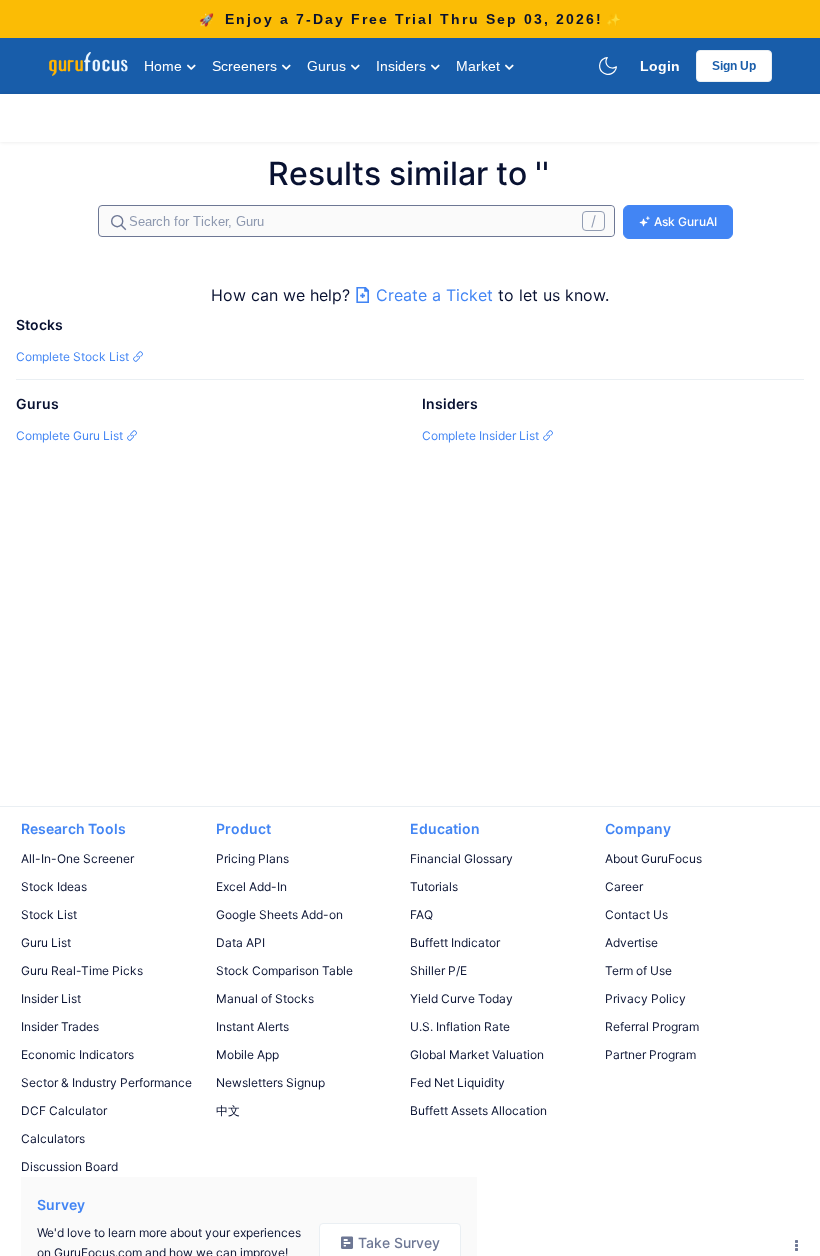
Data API (240, 942)
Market (480, 66)
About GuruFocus (653, 858)
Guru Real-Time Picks (82, 970)
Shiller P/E (438, 970)
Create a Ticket (434, 295)
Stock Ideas (54, 886)
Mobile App (247, 1054)
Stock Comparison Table (284, 970)
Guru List (46, 942)
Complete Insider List (482, 435)
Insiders (403, 66)
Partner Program (650, 1054)
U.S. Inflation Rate (460, 1026)
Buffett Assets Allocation (478, 1110)
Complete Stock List (74, 356)
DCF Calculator (64, 1110)
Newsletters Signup (270, 1082)
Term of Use (638, 970)
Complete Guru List (71, 435)
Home (165, 66)
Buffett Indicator (455, 942)
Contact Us (636, 914)
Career (624, 886)
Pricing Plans (252, 858)
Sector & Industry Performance (106, 1082)
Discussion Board (69, 1166)
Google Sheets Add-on (279, 914)
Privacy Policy (645, 998)
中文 (228, 1110)
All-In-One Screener (77, 858)
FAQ (421, 914)
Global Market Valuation (477, 1054)
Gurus (328, 66)
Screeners (246, 66)
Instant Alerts (252, 1026)
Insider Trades (60, 1026)
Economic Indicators (77, 1054)
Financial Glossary (461, 858)
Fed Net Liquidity (457, 1082)
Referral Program (652, 1026)
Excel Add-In (251, 886)
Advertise (631, 942)
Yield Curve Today (461, 998)
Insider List (51, 998)
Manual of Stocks (265, 998)
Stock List (49, 914)
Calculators (53, 1138)
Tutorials (434, 886)
